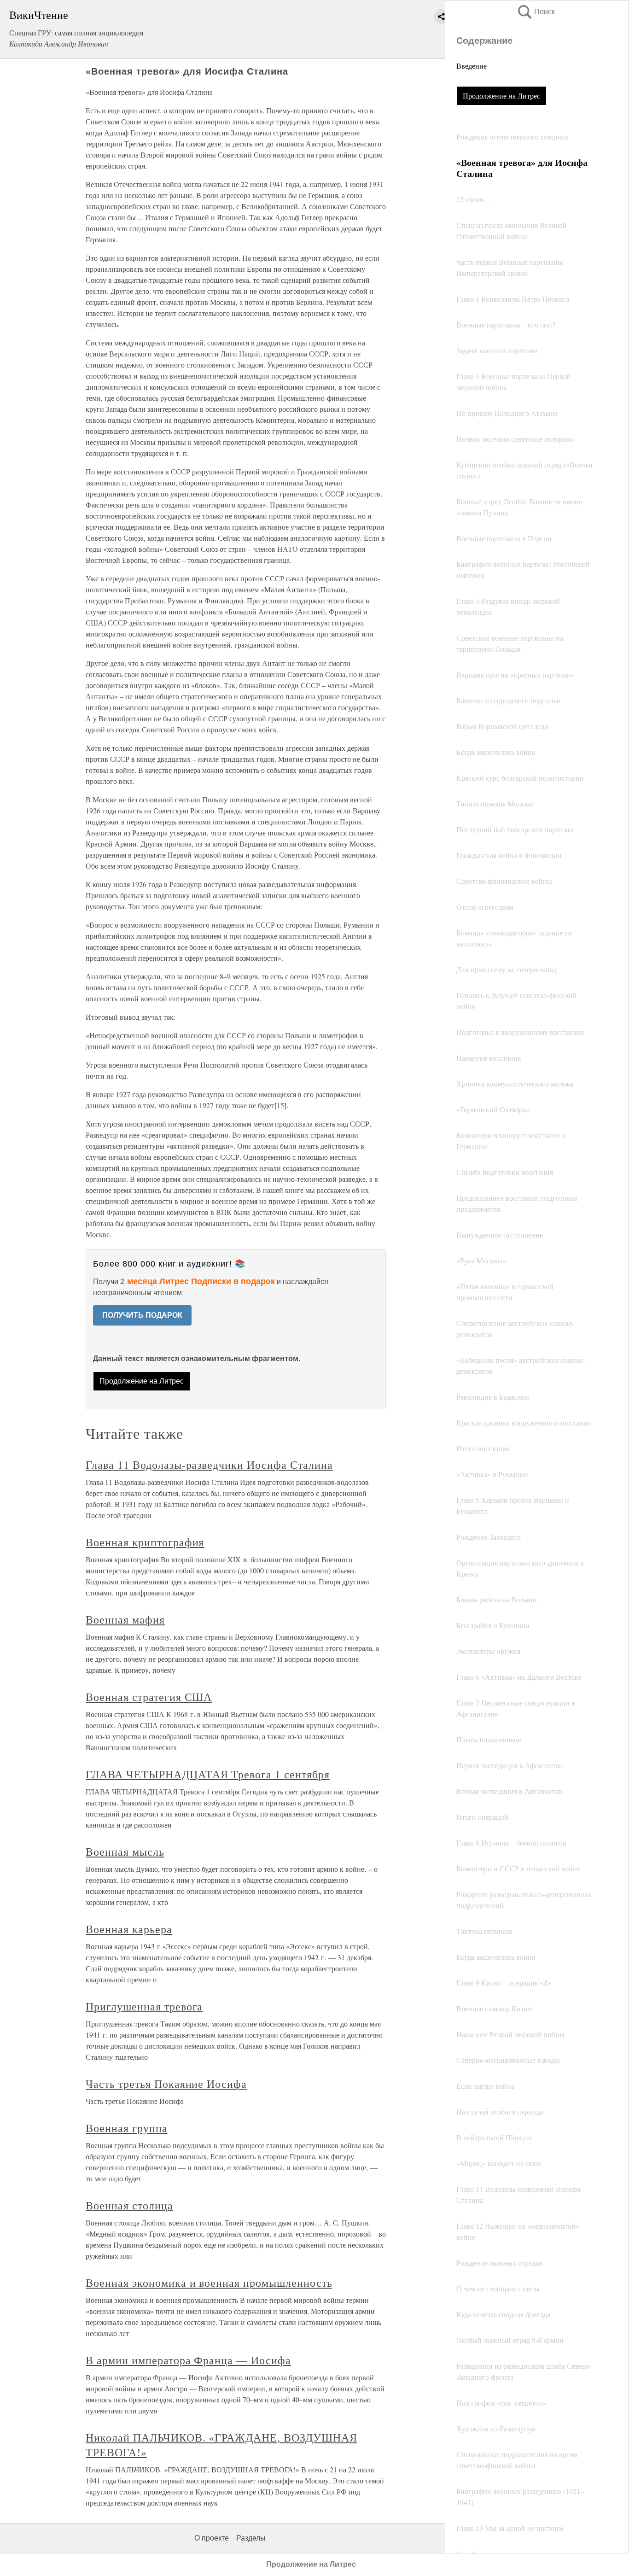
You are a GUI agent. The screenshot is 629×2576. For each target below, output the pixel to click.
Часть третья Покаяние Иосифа (166, 2084)
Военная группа (126, 2128)
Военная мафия (125, 1619)
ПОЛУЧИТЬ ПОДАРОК (142, 1315)
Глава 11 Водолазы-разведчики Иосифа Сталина (209, 1465)
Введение (472, 66)
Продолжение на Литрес (501, 96)
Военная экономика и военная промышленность (209, 2283)
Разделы (251, 2538)
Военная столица (129, 2205)
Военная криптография (145, 1542)
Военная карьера (129, 1929)
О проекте (212, 2538)
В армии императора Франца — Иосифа (188, 2360)
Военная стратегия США (149, 1697)
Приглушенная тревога (144, 2006)
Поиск (536, 12)
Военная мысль (125, 1852)
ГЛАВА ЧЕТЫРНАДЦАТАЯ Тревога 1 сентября (207, 1774)
